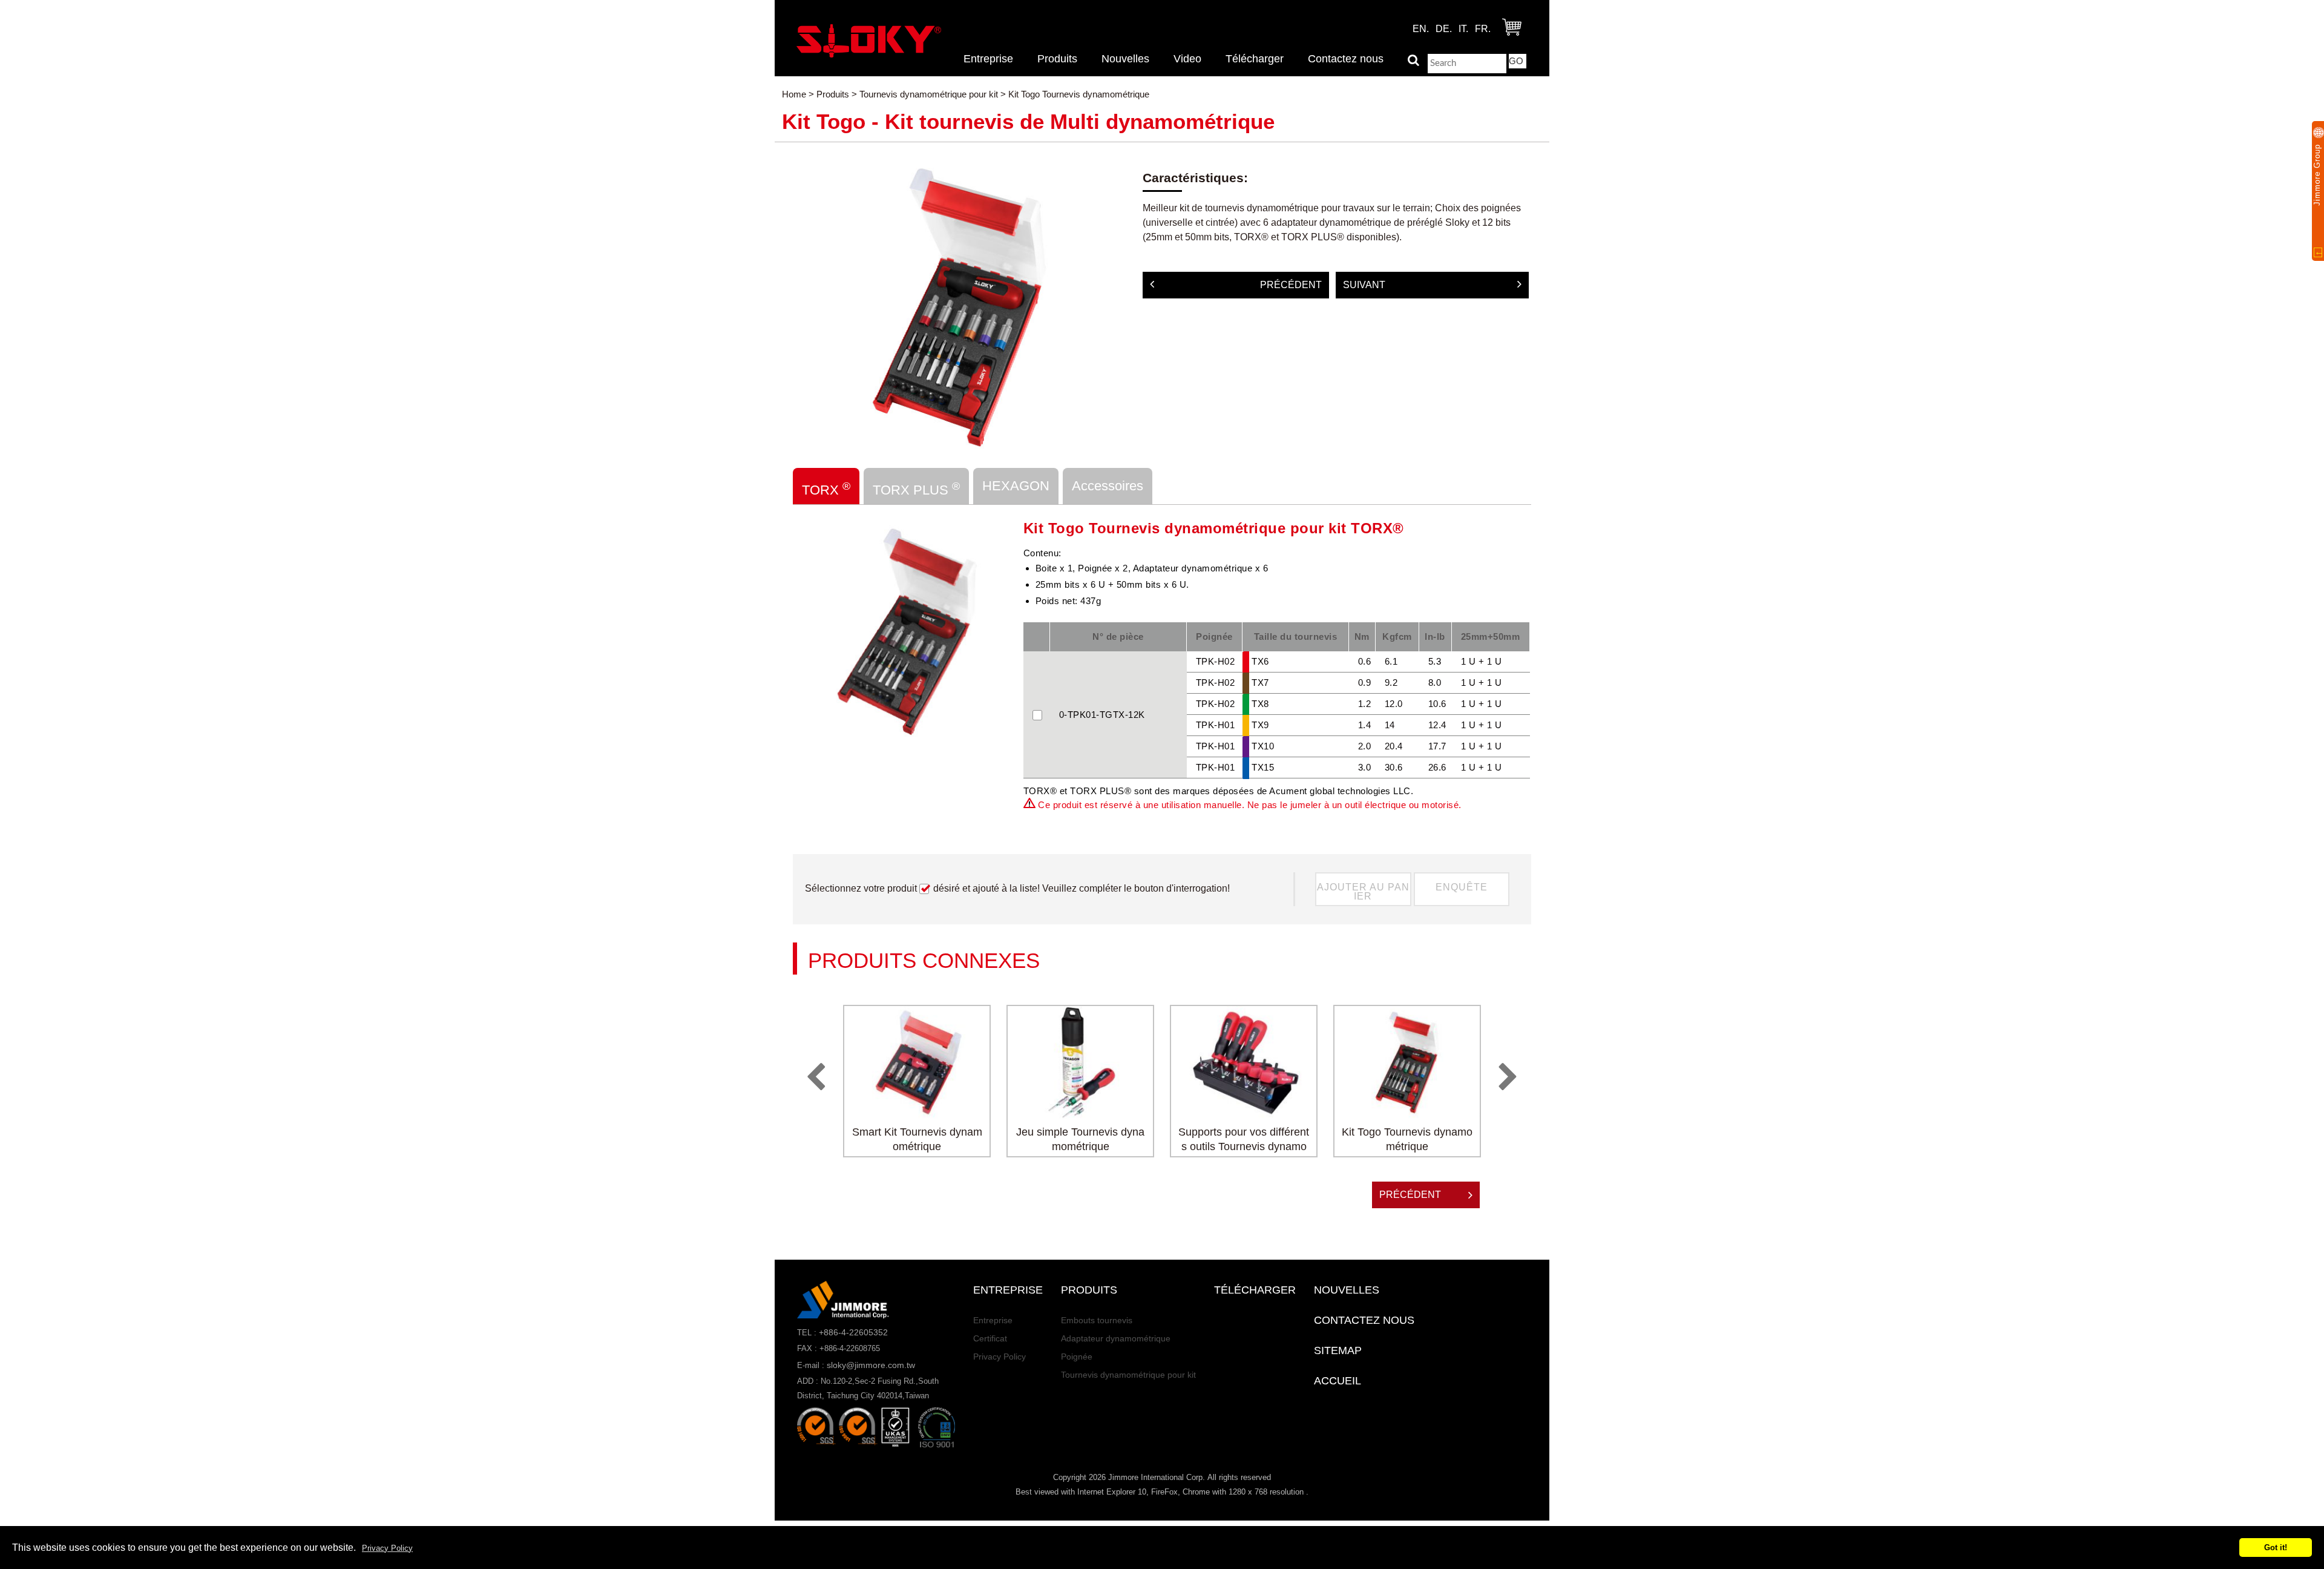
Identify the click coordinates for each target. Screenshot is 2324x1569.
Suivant (1364, 285)
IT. (1463, 29)
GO (1516, 61)
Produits (1057, 59)
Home (794, 94)
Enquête (1462, 887)
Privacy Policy (1000, 1357)
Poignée (1077, 1357)
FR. (1483, 29)
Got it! (2276, 1548)
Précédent (1291, 285)
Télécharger (1255, 59)
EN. (1421, 29)
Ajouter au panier (1363, 892)
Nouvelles (1125, 59)
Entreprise (988, 59)
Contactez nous (1346, 59)
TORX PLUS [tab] (916, 488)
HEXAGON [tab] (1016, 486)
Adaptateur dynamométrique (1116, 1338)
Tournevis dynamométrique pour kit (929, 94)
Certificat (990, 1338)
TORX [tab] (826, 488)
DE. (1444, 29)
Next (1508, 1078)
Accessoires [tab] (1108, 486)
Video (1187, 59)
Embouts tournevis (1097, 1320)
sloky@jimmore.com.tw (871, 1365)
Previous (816, 1078)
